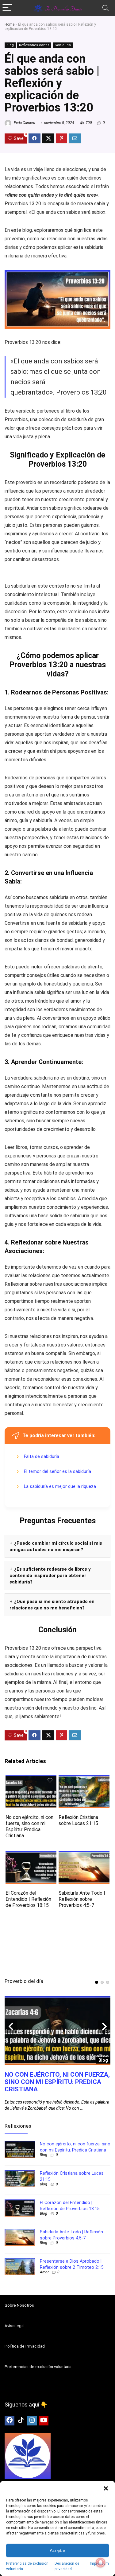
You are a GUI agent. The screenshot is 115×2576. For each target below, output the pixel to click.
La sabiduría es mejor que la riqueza (60, 1487)
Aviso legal (15, 2326)
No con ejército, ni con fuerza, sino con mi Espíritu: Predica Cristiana (29, 1826)
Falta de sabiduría (42, 1457)
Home (10, 24)
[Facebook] (10, 2421)
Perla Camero (24, 123)
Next (104, 2027)
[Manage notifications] (101, 2563)
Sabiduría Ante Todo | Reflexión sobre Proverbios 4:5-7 (82, 1899)
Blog (10, 45)
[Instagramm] (32, 2421)
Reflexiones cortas (34, 45)
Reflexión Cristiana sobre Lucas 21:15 (78, 1820)
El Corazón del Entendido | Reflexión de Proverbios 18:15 (28, 1899)
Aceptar (57, 2550)
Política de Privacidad (25, 2346)
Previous (11, 2027)
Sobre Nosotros (19, 2305)
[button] (106, 2488)
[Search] (105, 8)
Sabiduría (63, 45)
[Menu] (7, 8)
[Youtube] (44, 2421)
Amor (44, 2272)
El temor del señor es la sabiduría (57, 1472)
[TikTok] (21, 2421)
